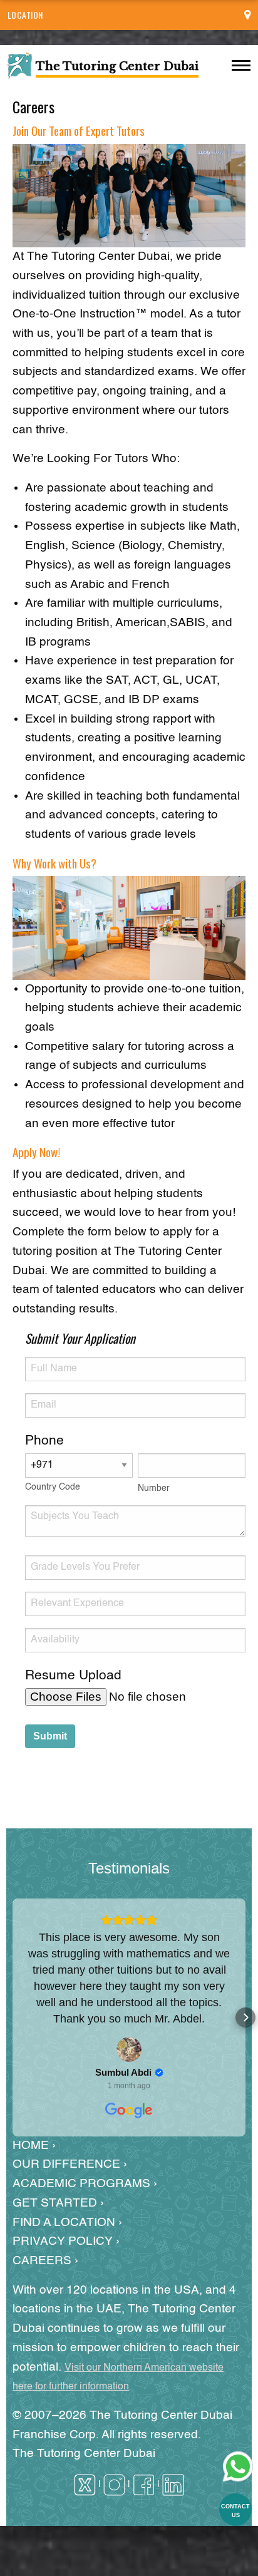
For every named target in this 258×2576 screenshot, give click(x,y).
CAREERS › (45, 2261)
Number (154, 1488)
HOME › (34, 2146)
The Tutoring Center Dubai (84, 2454)
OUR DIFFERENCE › (70, 2164)
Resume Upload (73, 1676)
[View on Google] (129, 2049)
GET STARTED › (58, 2203)
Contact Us (235, 2511)
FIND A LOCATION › (67, 2223)
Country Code (53, 1487)
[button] (13, 2017)
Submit (50, 1736)
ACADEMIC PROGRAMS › (85, 2184)
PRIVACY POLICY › (66, 2241)
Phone (44, 1441)
